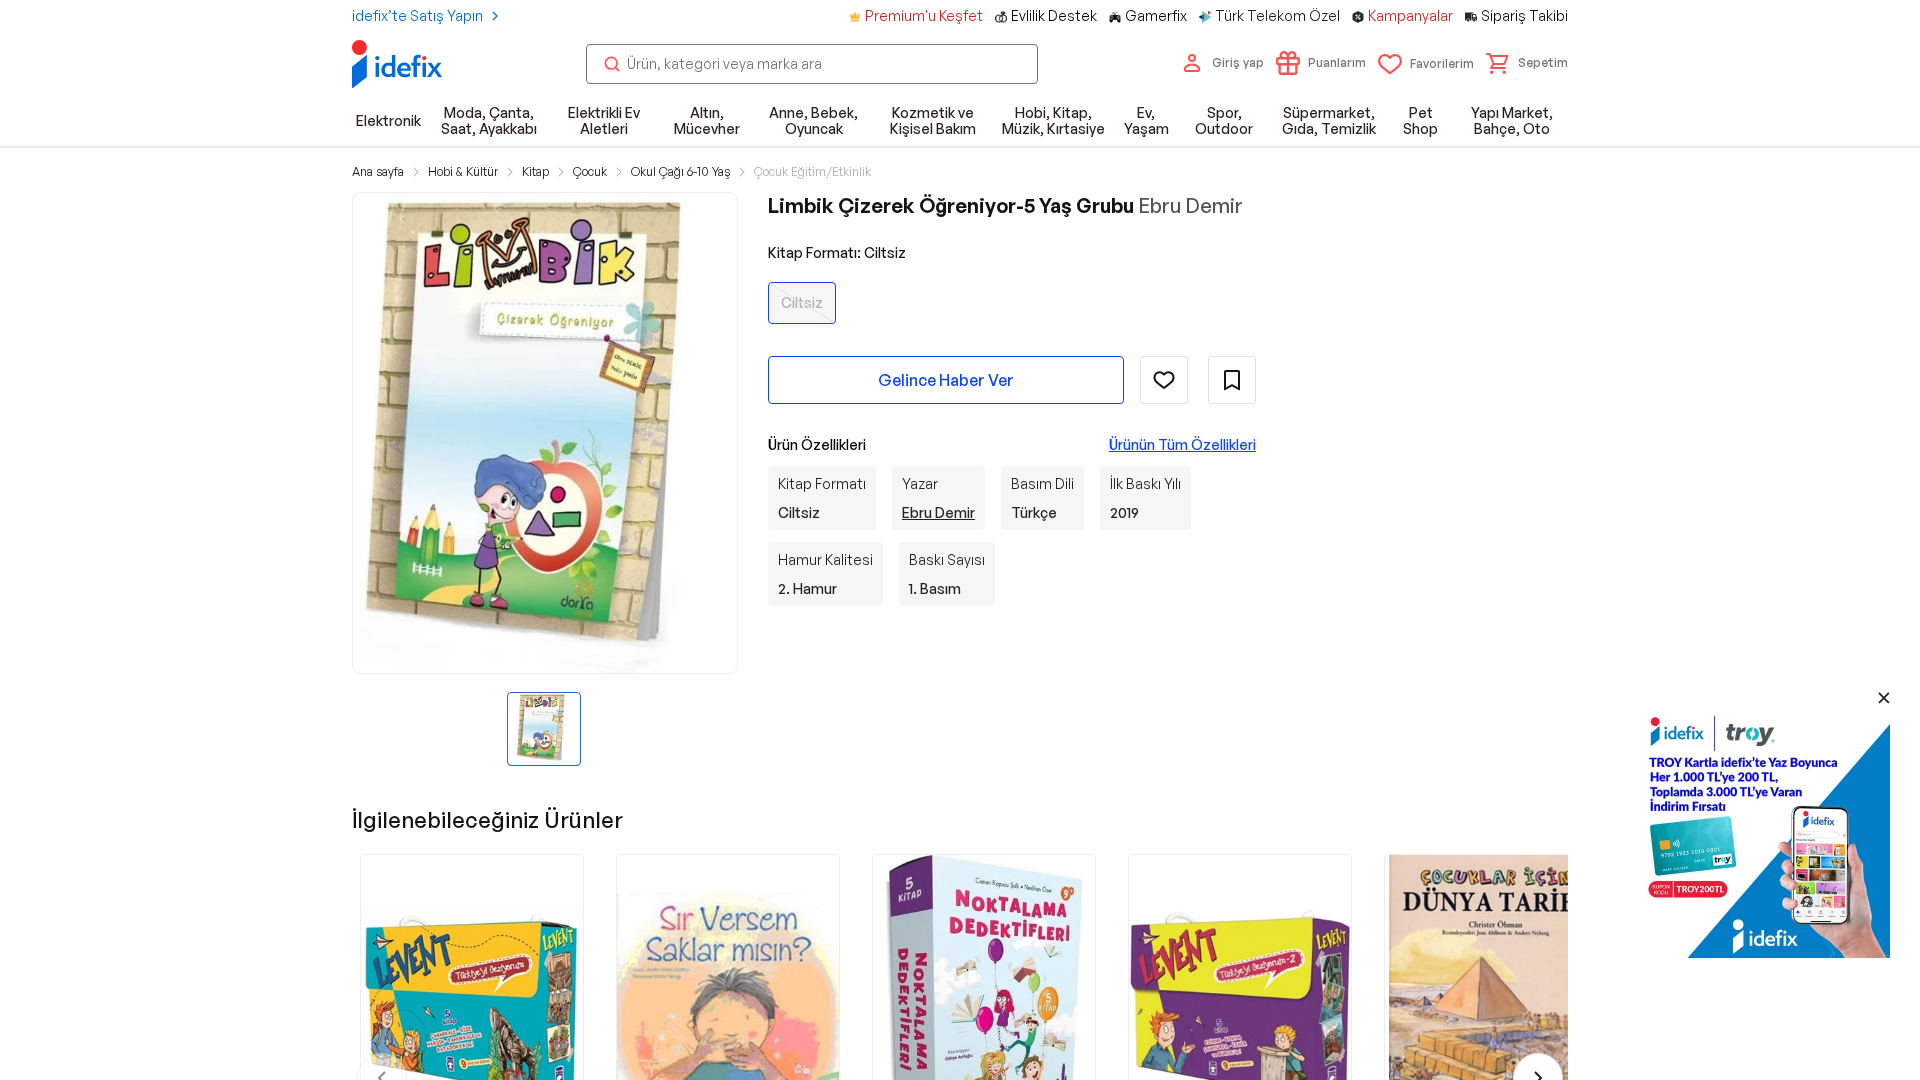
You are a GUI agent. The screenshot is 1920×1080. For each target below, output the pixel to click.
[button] (1527, 63)
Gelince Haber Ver (946, 380)
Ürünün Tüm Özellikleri (1182, 444)
